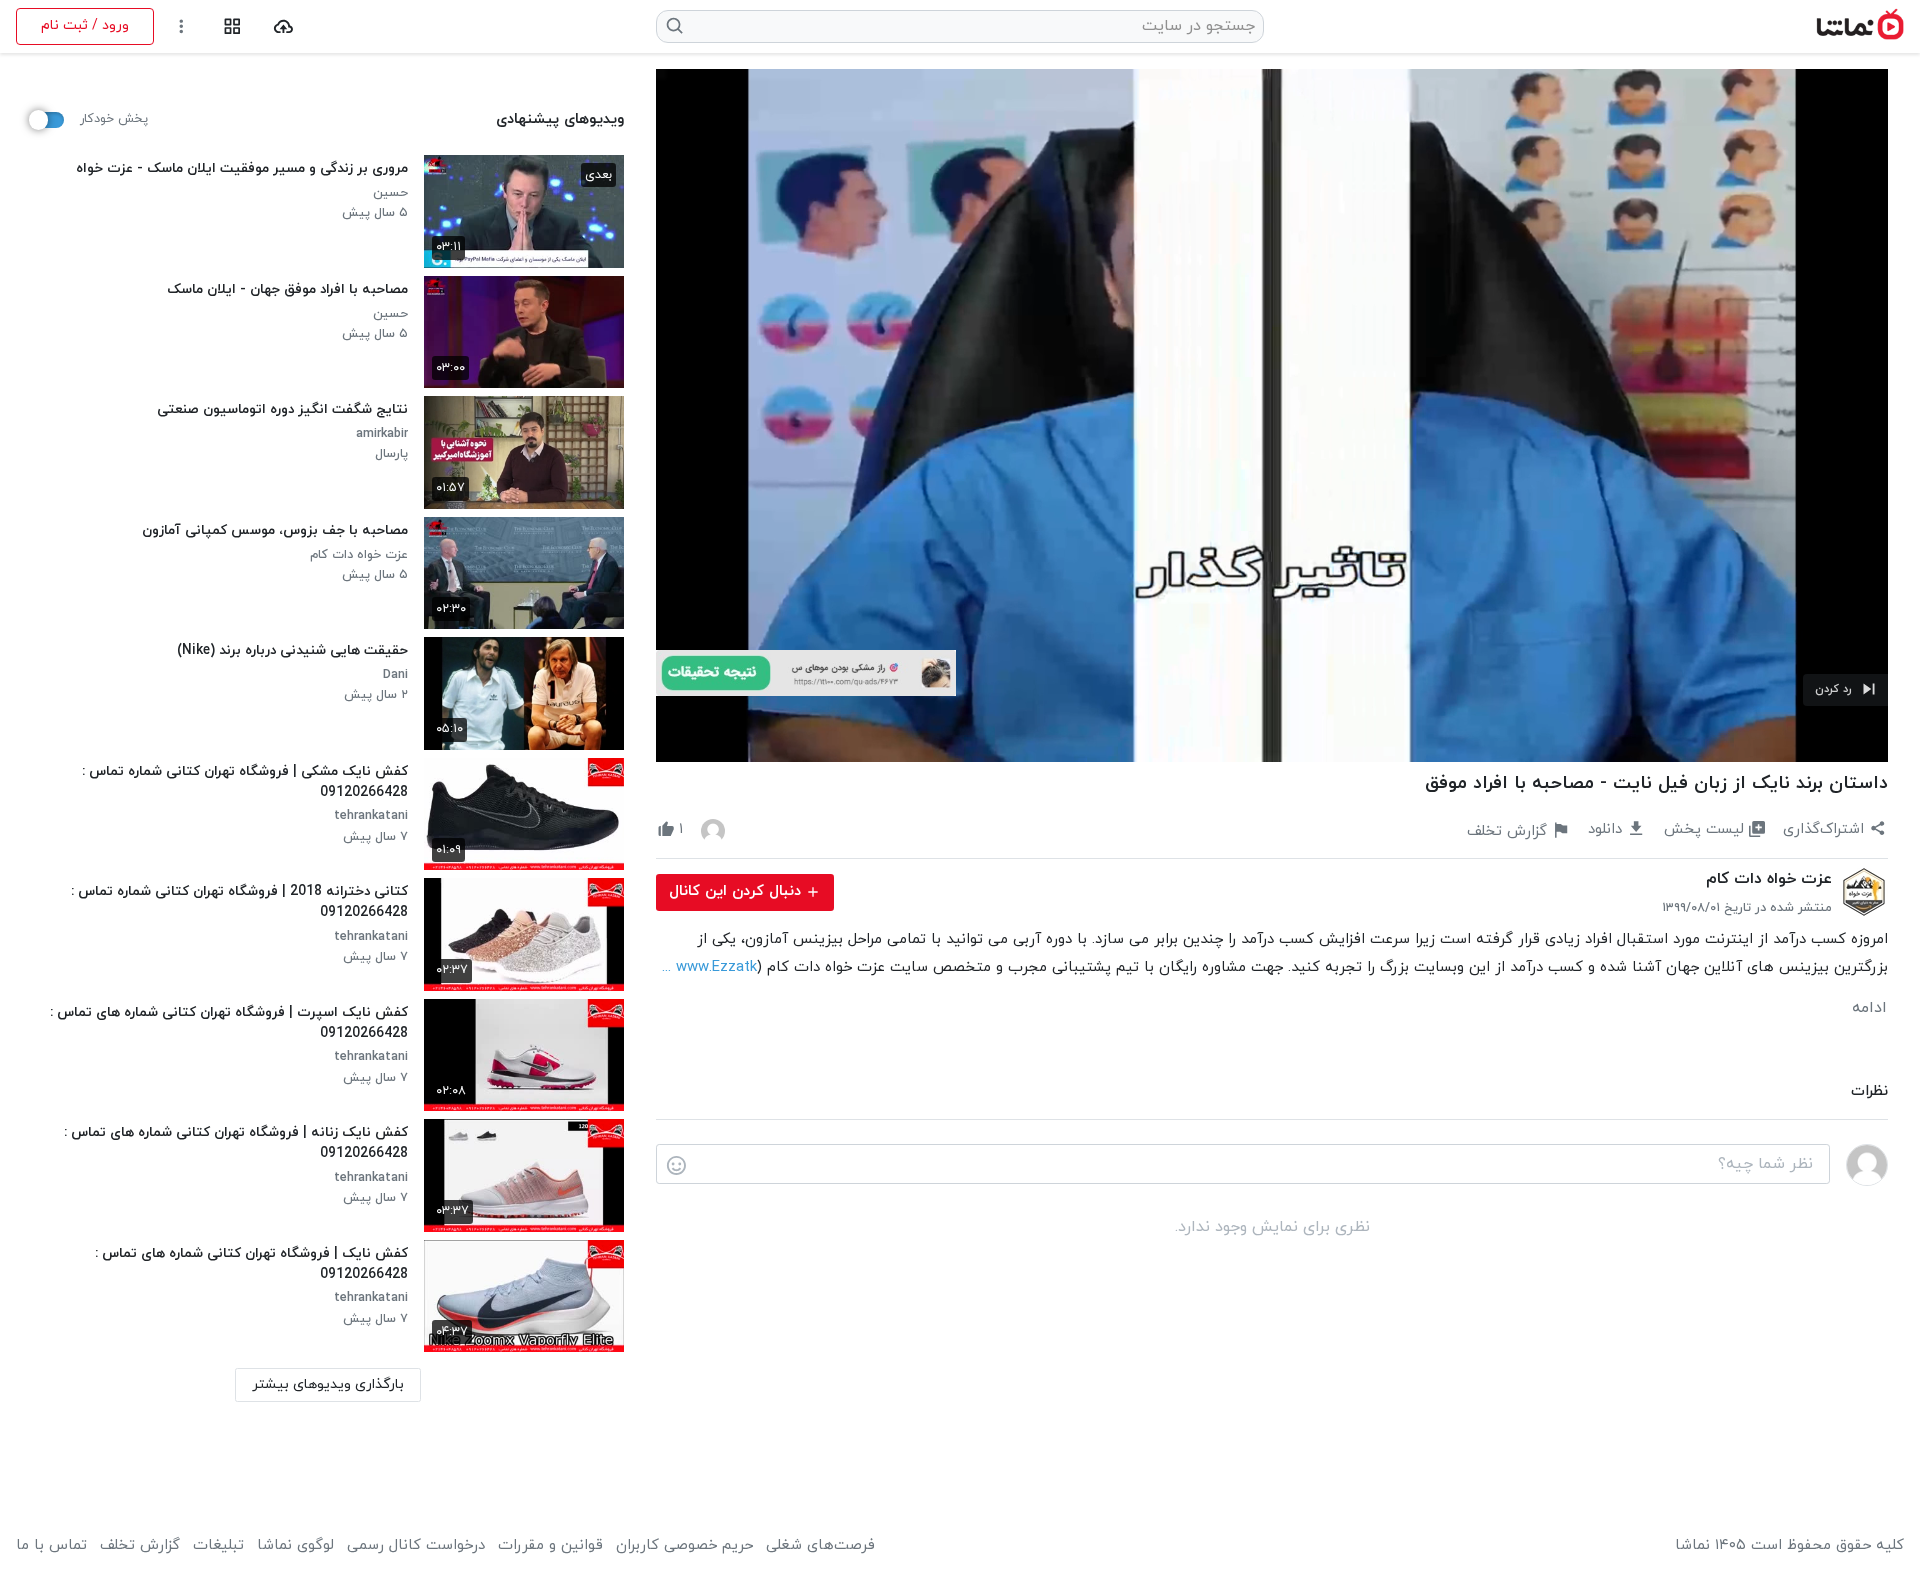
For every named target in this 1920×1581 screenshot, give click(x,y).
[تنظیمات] (181, 26)
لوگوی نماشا (295, 1546)
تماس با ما (51, 1546)
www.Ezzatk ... (709, 967)
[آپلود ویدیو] (283, 26)
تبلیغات (218, 1546)
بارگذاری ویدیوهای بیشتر (328, 1384)
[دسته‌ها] (232, 26)
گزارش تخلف (140, 1546)
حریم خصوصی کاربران (684, 1546)
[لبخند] (676, 1165)
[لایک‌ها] (713, 830)
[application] (1272, 415)
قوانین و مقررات (550, 1546)
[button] (1845, 690)
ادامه (1869, 1008)
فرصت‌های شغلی (820, 1546)
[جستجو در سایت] (675, 26)
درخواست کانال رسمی (416, 1546)
